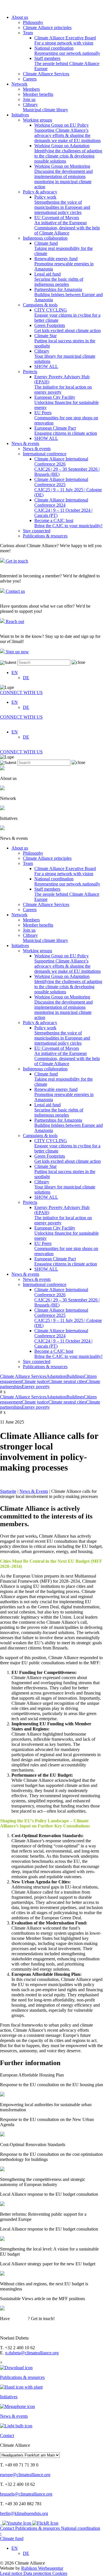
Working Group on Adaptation (68, 153)
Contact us (15, 591)
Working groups (37, 120)
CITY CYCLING (67, 315)
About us (20, 17)
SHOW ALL (46, 366)
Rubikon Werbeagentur (42, 2568)
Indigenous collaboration (45, 238)
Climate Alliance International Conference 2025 (68, 487)
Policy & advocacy (40, 192)
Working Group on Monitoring (64, 176)
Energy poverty (36, 1387)
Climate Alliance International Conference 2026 (67, 467)
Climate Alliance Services (46, 74)
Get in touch (16, 561)
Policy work (62, 205)
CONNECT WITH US (21, 692)
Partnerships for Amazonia (69, 295)
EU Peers (66, 418)
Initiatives (20, 115)
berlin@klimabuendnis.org (24, 2513)
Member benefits (38, 94)
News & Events (34, 1491)
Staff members (67, 63)
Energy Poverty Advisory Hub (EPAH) (63, 384)
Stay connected (37, 531)
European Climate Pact (66, 431)
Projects (30, 372)
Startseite (8, 1491)
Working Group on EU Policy (68, 133)
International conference (45, 454)
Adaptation (56, 1376)
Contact (8, 2528)
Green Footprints (68, 328)
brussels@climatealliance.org (26, 2494)
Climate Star (65, 341)
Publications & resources (45, 536)
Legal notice (12, 2573)
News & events (25, 443)
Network (19, 84)
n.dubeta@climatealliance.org (32, 2353)
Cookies (60, 2573)
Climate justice (35, 1381)
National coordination (67, 51)
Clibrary (45, 107)
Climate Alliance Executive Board (65, 40)
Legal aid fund (59, 279)
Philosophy (33, 22)
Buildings (75, 1376)
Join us (29, 99)
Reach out (14, 621)
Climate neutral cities (67, 1381)
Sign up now (17, 652)
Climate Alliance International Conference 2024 (63, 508)
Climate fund (64, 248)
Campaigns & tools (40, 305)
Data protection (38, 2573)
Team (28, 33)
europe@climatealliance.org (25, 2475)
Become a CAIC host (68, 523)
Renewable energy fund (64, 264)
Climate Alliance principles (47, 28)
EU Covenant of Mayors (67, 225)
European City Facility (67, 402)
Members (31, 89)
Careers (30, 79)
